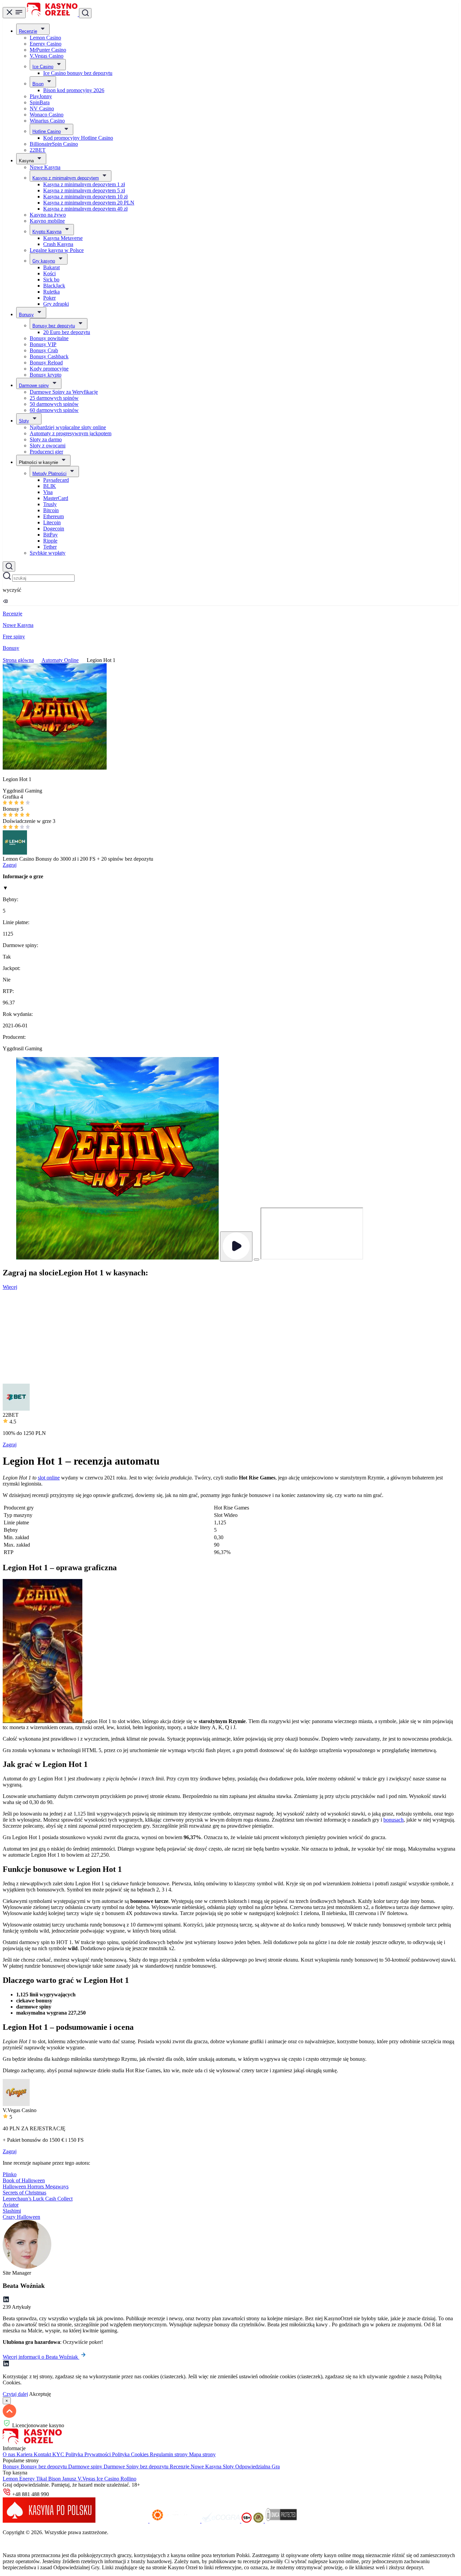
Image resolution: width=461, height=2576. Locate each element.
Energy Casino (46, 44)
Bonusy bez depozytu (54, 326)
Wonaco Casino (47, 115)
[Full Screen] (256, 1259)
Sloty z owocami (48, 446)
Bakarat (51, 267)
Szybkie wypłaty (48, 553)
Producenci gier (46, 452)
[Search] (9, 566)
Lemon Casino (45, 38)
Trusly (50, 504)
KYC (59, 2454)
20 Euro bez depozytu (67, 332)
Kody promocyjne (49, 369)
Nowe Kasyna (45, 167)
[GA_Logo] (259, 2521)
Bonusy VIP (43, 344)
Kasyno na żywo (48, 215)
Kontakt (43, 2454)
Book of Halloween (24, 2180)
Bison (38, 84)
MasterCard (56, 498)
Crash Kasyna (58, 244)
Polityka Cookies (131, 2454)
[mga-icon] (123, 2521)
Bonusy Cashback (49, 356)
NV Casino (42, 108)
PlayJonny (41, 96)
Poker (49, 298)
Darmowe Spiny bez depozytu (137, 2467)
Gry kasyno (44, 261)
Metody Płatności (49, 474)
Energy (28, 2479)
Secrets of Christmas (24, 2193)
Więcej (10, 1287)
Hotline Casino (47, 131)
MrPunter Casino (48, 50)
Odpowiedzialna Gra (257, 2467)
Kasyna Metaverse (63, 238)
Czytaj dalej (15, 2394)
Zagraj (10, 865)
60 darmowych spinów (54, 410)
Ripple (50, 541)
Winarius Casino (47, 121)
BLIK (50, 486)
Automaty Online (60, 660)
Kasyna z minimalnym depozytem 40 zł (85, 209)
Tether (50, 547)
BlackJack (54, 286)
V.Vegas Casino (47, 56)
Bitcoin (51, 510)
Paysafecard (56, 480)
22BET (38, 150)
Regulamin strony (169, 2454)
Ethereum (53, 516)
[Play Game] (236, 1247)
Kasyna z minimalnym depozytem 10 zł (85, 197)
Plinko (10, 2174)
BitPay (50, 535)
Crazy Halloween (21, 2217)
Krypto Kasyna (47, 232)
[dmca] (281, 2521)
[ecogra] (221, 2521)
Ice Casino (43, 67)
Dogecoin (54, 529)
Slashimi (12, 2211)
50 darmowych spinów (54, 404)
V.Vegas (87, 2479)
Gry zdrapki (56, 304)
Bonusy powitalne (49, 338)
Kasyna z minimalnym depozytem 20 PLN (89, 203)
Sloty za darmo (46, 439)
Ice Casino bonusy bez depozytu (78, 73)
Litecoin (52, 522)
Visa (48, 492)
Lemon (11, 2479)
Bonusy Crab (44, 350)
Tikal (42, 2479)
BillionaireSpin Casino (54, 144)
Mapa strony (202, 2454)
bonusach (394, 1820)
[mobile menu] (14, 13)
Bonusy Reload (46, 363)
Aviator (11, 2205)
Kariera (25, 2454)
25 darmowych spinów (54, 398)
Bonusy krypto (46, 375)
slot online (49, 1478)
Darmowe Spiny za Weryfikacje (64, 392)
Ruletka (51, 292)
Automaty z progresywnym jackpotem (71, 433)
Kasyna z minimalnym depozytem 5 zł (84, 190)
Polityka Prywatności (89, 2454)
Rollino (128, 2479)
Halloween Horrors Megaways (36, 2186)
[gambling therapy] (175, 2521)
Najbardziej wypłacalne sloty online (68, 427)
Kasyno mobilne (47, 221)
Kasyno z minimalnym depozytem (66, 178)
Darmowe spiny (34, 385)
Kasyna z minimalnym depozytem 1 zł (84, 184)
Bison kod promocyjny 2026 (74, 90)
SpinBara (40, 102)
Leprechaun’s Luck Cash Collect (38, 2199)
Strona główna (18, 660)
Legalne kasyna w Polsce (57, 250)
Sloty (24, 421)
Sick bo (51, 280)
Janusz (70, 2479)
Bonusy (26, 315)
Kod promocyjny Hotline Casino (78, 138)
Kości (49, 273)
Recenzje (28, 31)
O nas (10, 2454)
